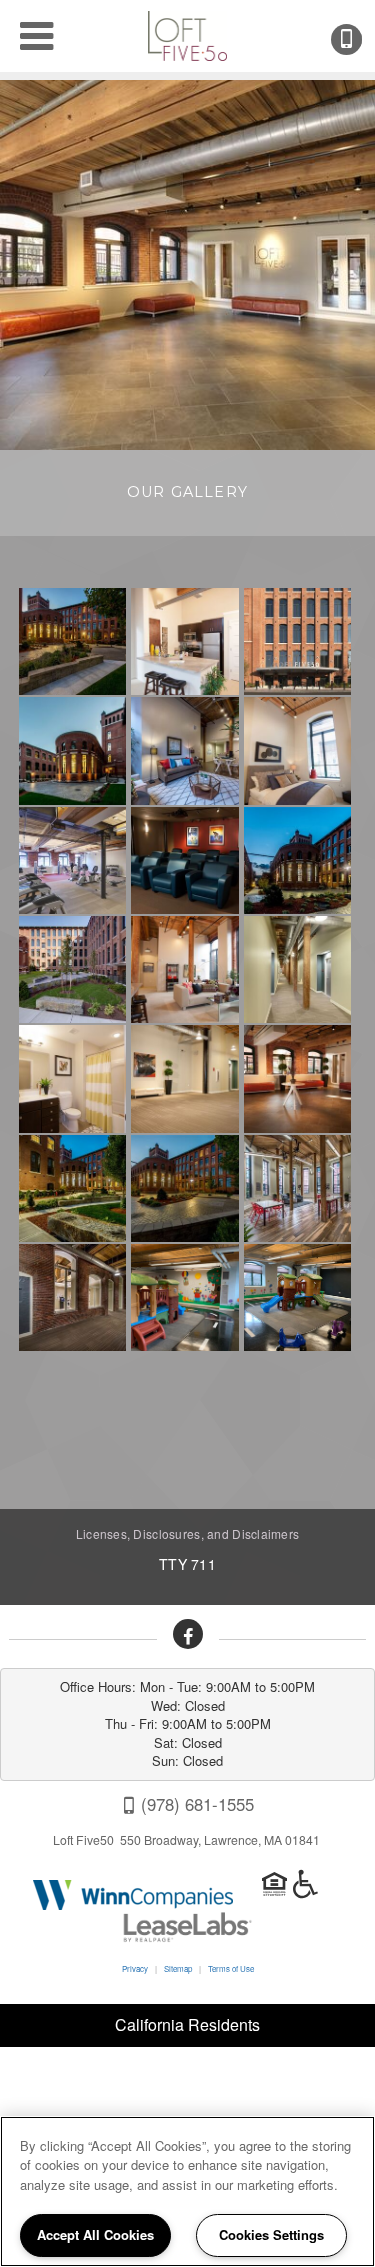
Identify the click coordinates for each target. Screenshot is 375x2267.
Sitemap (178, 1968)
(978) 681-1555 (360, 39)
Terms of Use (231, 1968)
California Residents (187, 2024)
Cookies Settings (271, 2234)
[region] (187, 2191)
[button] (188, 1634)
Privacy (135, 1968)
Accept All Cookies (95, 2234)
